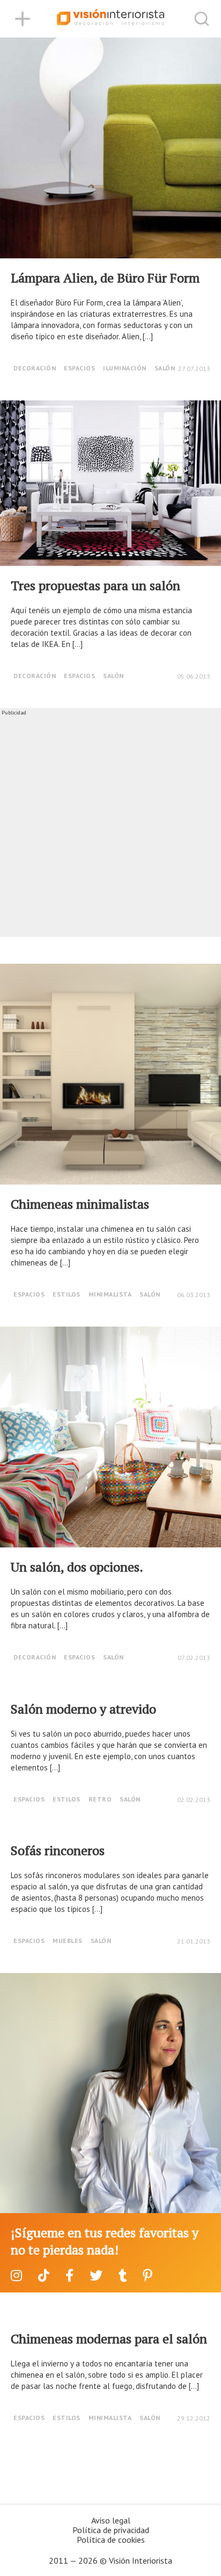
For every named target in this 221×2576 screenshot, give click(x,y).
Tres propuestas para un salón (95, 585)
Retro (100, 1799)
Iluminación (125, 368)
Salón (165, 368)
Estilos (67, 1294)
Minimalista (110, 1294)
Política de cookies (111, 2540)
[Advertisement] (110, 827)
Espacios (79, 368)
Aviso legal (111, 2520)
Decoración (35, 368)
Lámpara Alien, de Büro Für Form (105, 278)
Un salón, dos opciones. (77, 1567)
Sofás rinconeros (58, 1850)
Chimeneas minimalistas (80, 1204)
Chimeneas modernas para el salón (109, 2339)
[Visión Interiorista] (110, 19)
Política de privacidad (111, 2530)
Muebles (68, 1941)
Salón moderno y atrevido (83, 1709)
